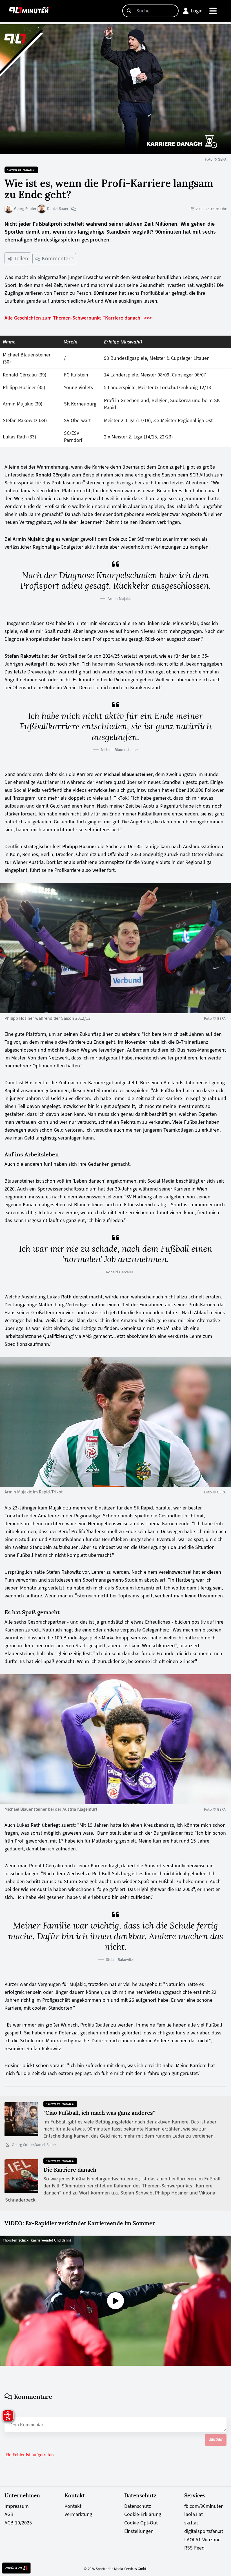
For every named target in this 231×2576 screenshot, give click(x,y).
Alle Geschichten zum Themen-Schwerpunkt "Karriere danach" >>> (78, 318)
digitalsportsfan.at (204, 2531)
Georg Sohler (25, 209)
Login (197, 11)
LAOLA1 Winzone (202, 2540)
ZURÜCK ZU (14, 2568)
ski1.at (191, 2523)
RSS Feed (194, 2548)
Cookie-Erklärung (143, 2514)
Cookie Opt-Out (141, 2523)
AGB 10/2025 (18, 2523)
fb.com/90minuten (204, 2506)
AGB (9, 2514)
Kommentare (57, 258)
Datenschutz (138, 2506)
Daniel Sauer (57, 209)
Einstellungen (139, 2531)
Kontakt (73, 2506)
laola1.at (194, 2514)
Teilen (20, 258)
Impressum (17, 2506)
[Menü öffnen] (213, 11)
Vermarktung (78, 2514)
